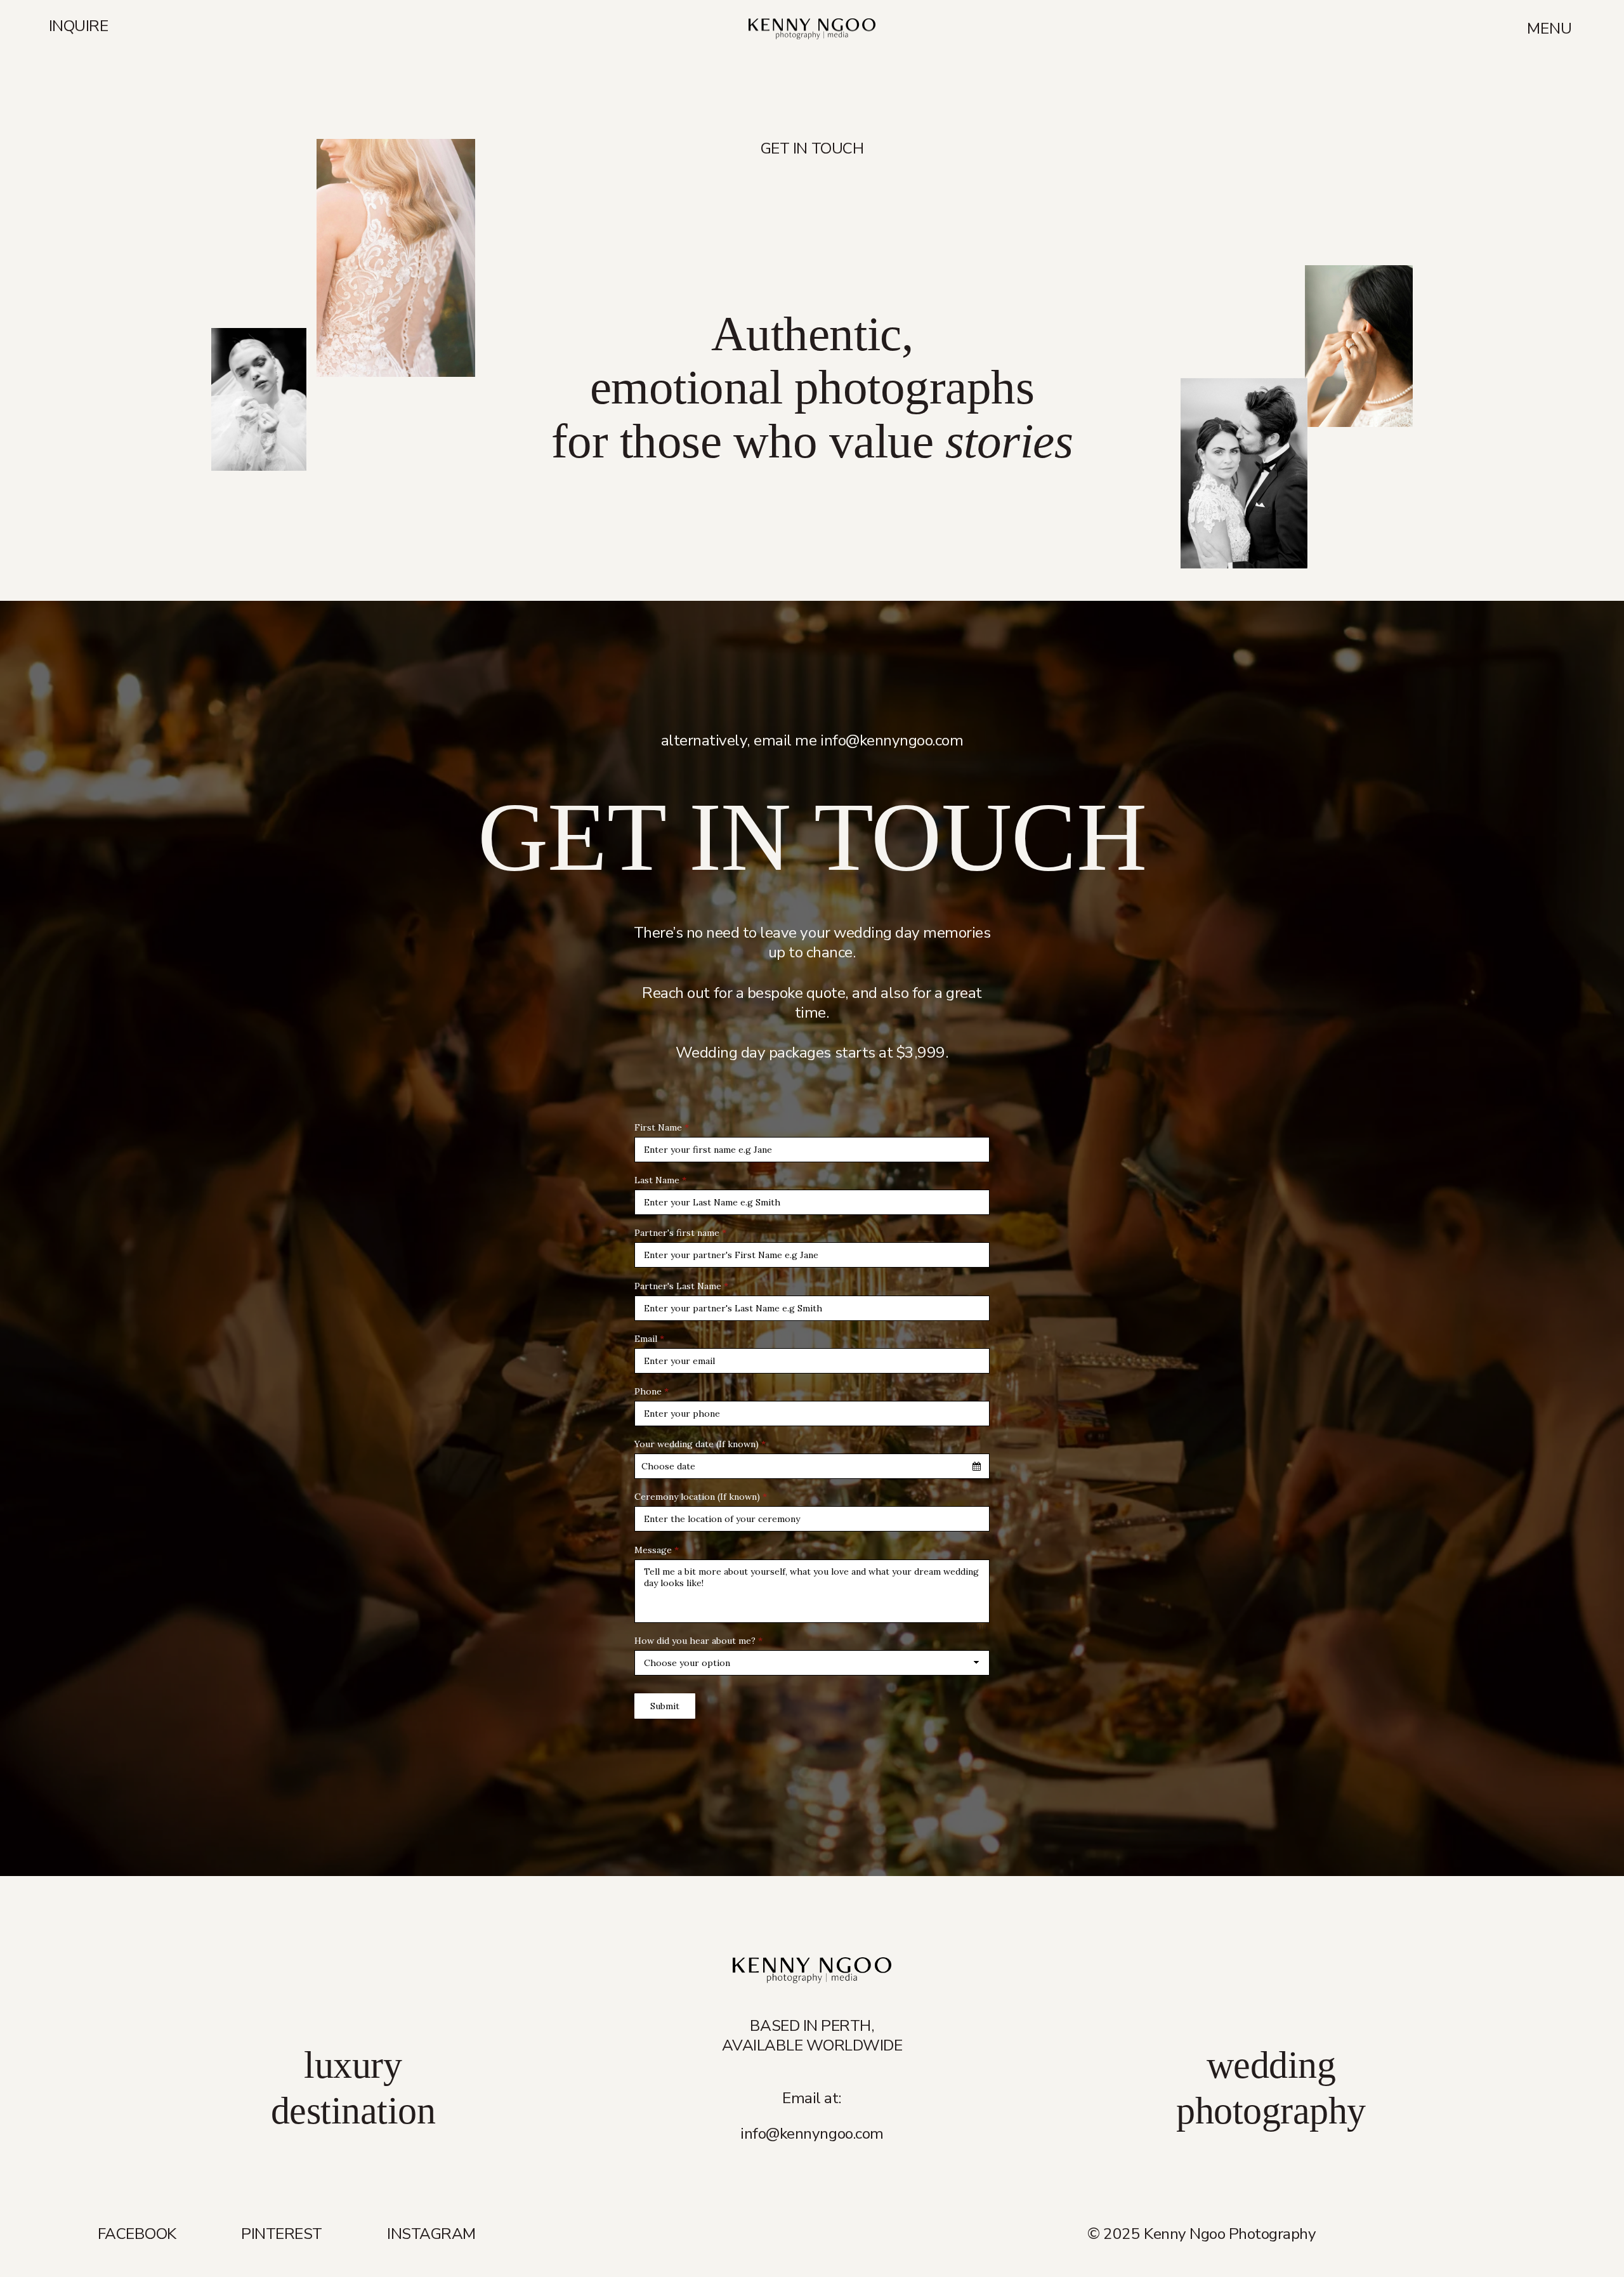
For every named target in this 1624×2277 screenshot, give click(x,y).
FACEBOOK (137, 2234)
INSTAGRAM (431, 2234)
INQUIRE (79, 28)
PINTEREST (282, 2234)
